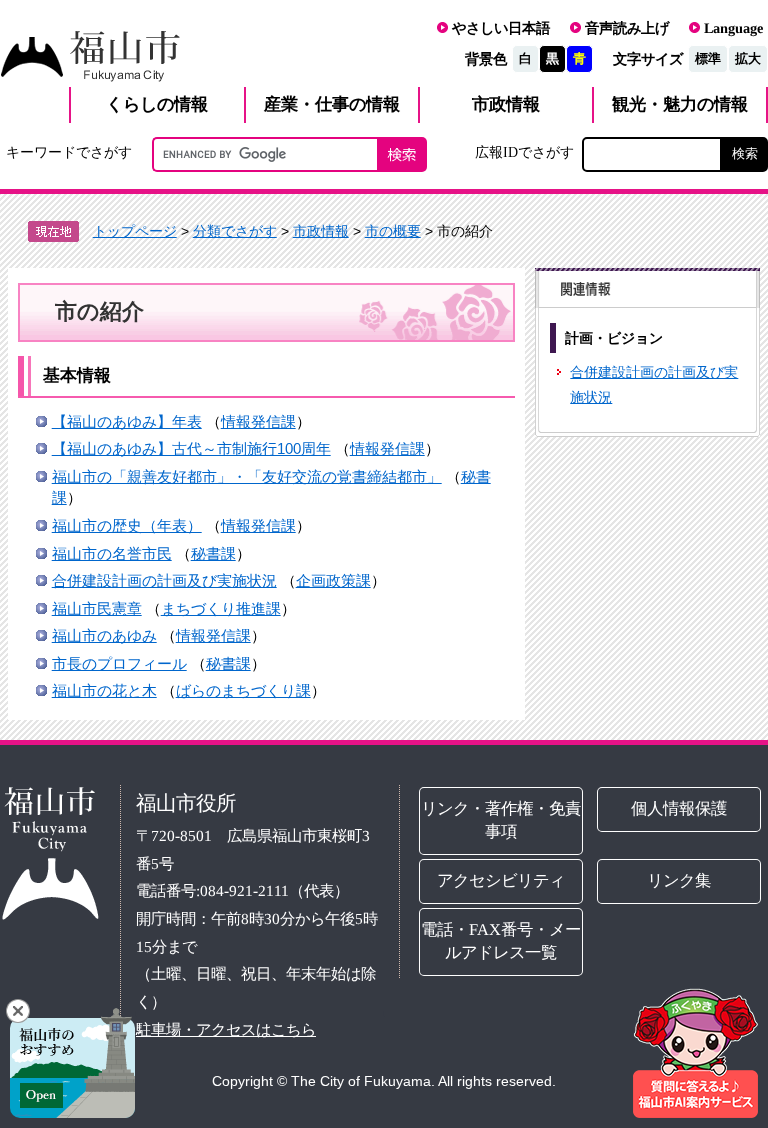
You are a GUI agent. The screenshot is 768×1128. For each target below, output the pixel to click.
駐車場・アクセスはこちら (226, 1029)
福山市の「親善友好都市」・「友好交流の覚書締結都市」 (247, 476)
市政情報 (321, 231)
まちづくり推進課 (221, 608)
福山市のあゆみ (104, 635)
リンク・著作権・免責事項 (501, 820)
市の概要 (393, 231)
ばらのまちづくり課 (243, 690)
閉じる (18, 1011)
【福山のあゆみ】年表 (127, 421)
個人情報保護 (679, 808)
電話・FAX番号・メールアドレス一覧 (501, 941)
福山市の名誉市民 (112, 553)
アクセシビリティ (501, 880)
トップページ (135, 231)
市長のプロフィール (119, 663)
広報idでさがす (524, 152)
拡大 (748, 58)
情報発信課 (258, 421)
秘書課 (213, 553)
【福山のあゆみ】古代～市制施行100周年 (191, 448)
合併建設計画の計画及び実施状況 (164, 580)
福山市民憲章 (97, 608)
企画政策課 (333, 580)
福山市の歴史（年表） (127, 525)
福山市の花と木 (104, 690)
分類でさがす (235, 231)
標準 (708, 58)
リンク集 (679, 880)
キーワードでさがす (69, 152)
